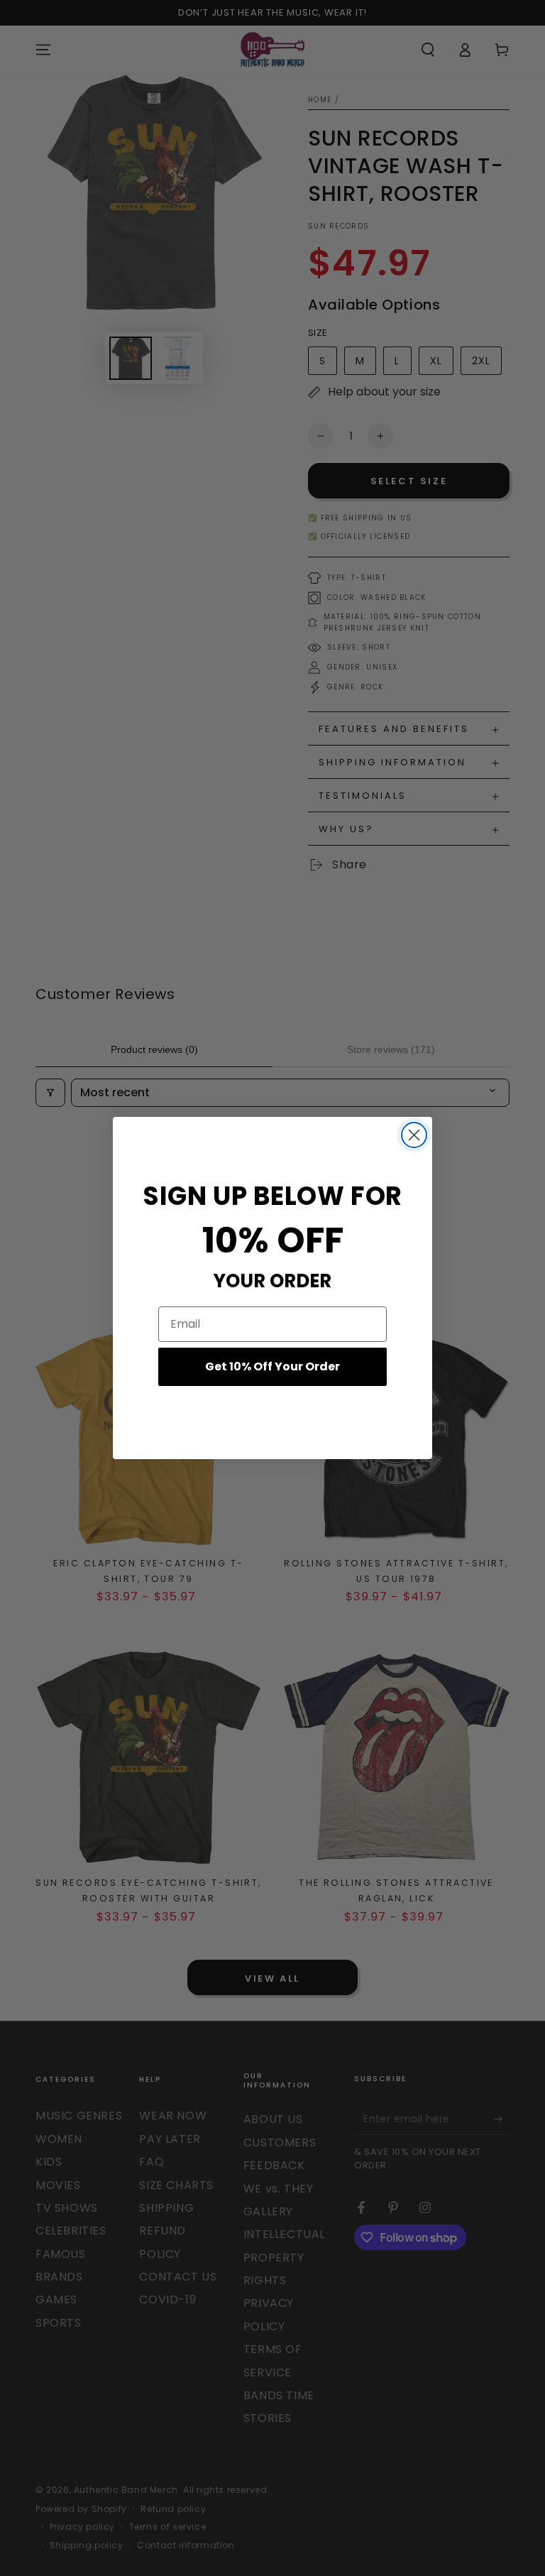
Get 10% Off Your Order (272, 1366)
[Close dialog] (414, 1135)
